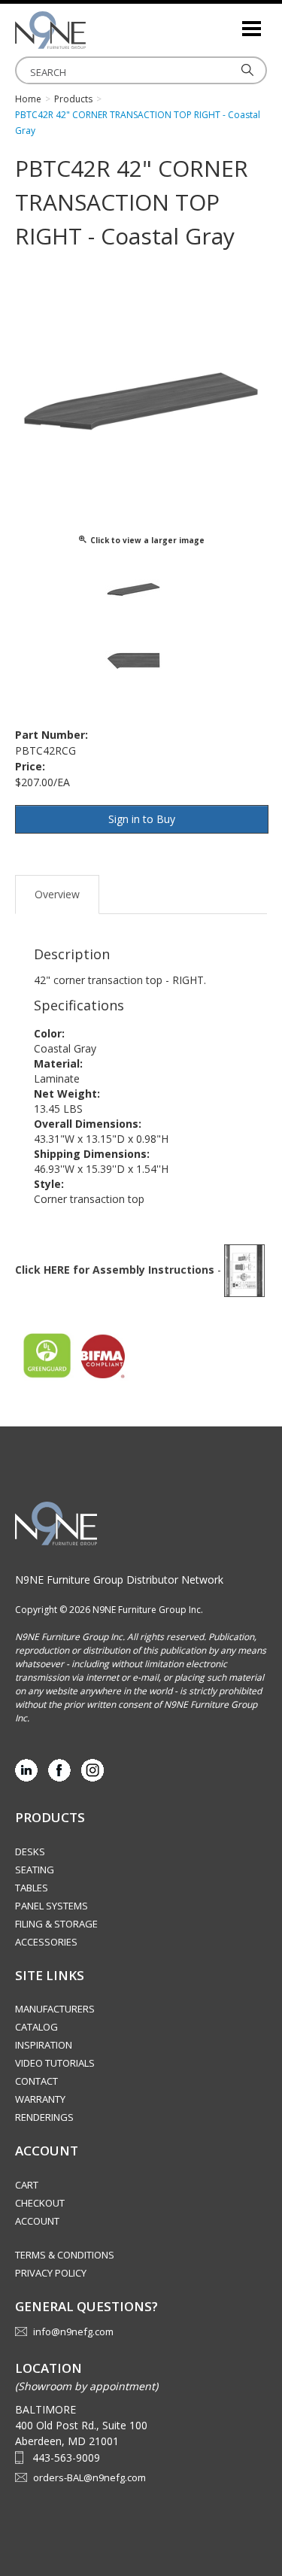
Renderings (44, 2117)
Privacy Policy (51, 2273)
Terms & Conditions (65, 2255)
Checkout (40, 2203)
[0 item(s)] (229, 22)
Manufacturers (55, 2009)
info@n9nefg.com (73, 2331)
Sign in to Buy (142, 819)
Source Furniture (90, 30)
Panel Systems (52, 1906)
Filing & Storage (56, 1924)
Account (37, 2221)
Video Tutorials (55, 2063)
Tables (32, 1888)
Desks (30, 1851)
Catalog (36, 2027)
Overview (57, 894)
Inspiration (44, 2045)
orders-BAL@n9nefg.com (89, 2477)
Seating (35, 1870)
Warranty (40, 2099)
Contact (36, 2081)
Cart (27, 2185)
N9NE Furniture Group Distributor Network (119, 1580)
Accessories (46, 1942)
